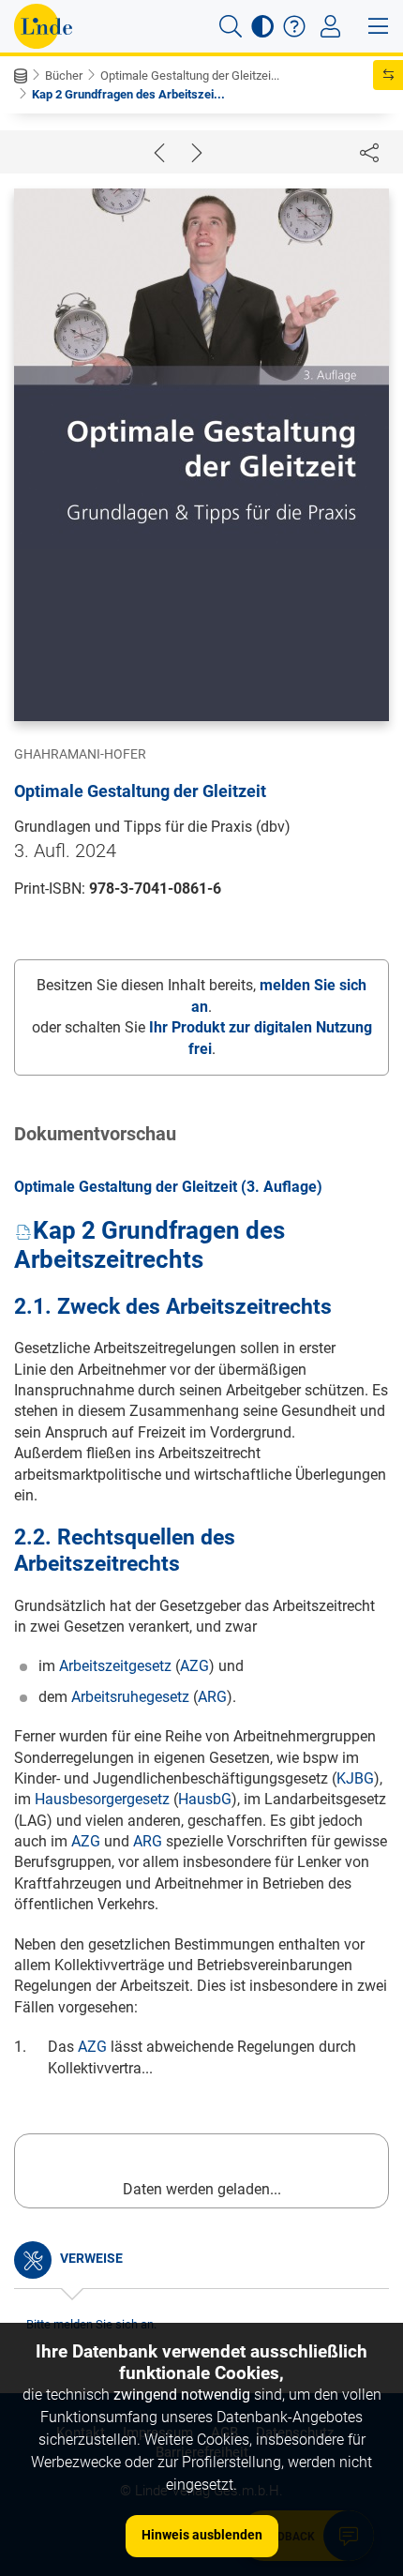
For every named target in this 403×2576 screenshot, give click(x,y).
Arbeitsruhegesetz (130, 1697)
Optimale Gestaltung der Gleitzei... (190, 75)
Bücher (64, 75)
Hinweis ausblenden (202, 2535)
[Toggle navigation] (330, 26)
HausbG (205, 1799)
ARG (212, 1697)
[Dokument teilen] (369, 152)
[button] (231, 26)
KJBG (355, 1778)
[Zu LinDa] (43, 26)
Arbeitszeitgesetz (115, 1666)
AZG (194, 1666)
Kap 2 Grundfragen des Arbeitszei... (128, 94)
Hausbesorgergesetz (102, 1799)
